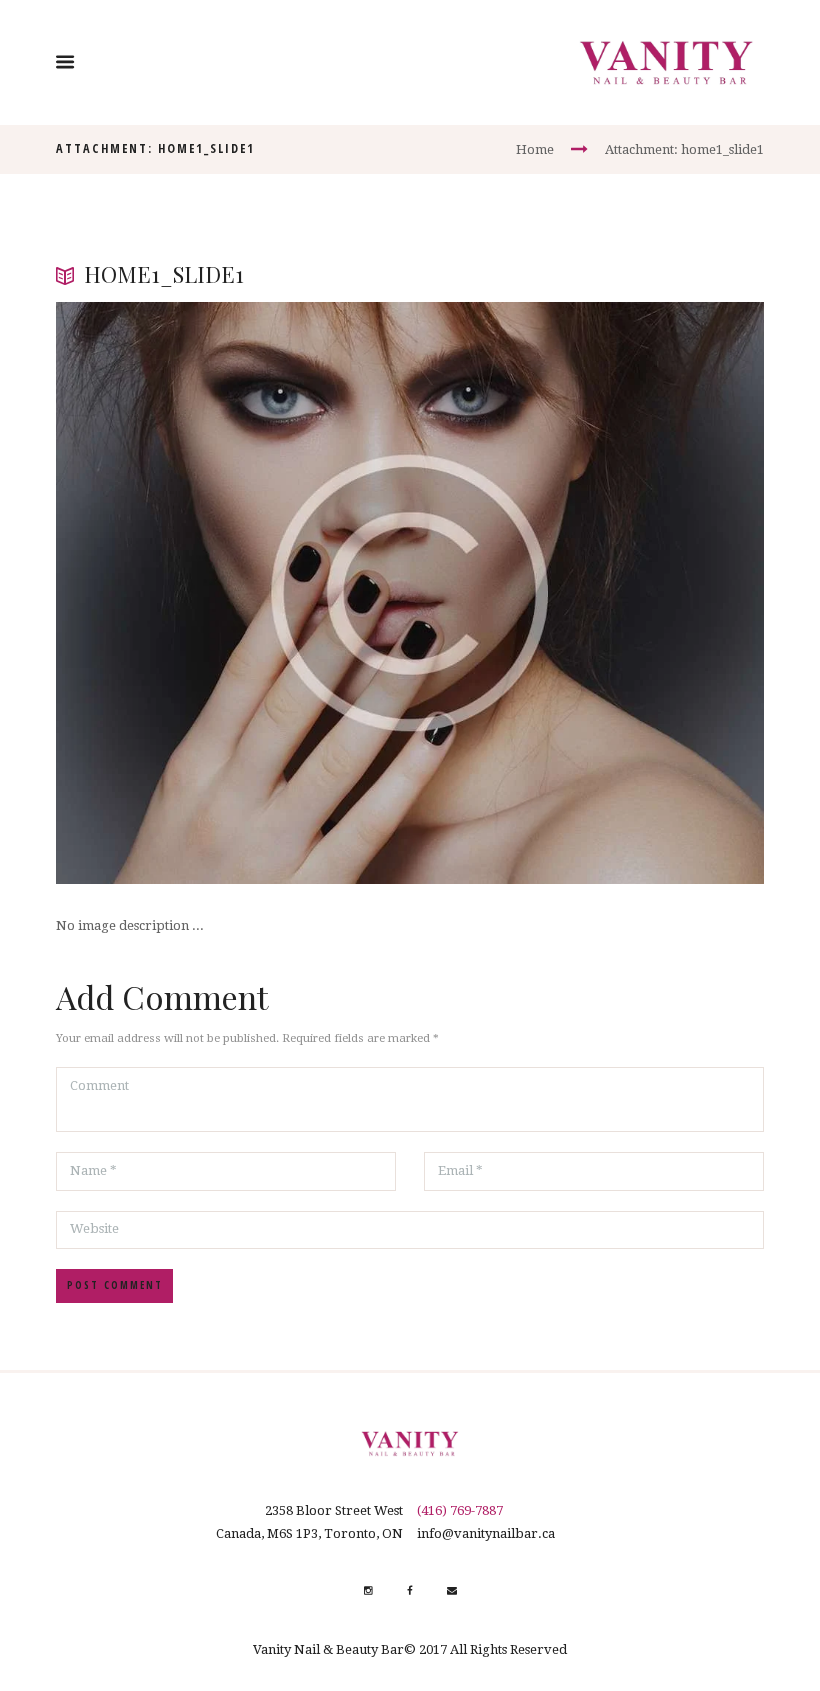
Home (535, 149)
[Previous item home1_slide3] (233, 593)
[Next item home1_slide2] (587, 593)
